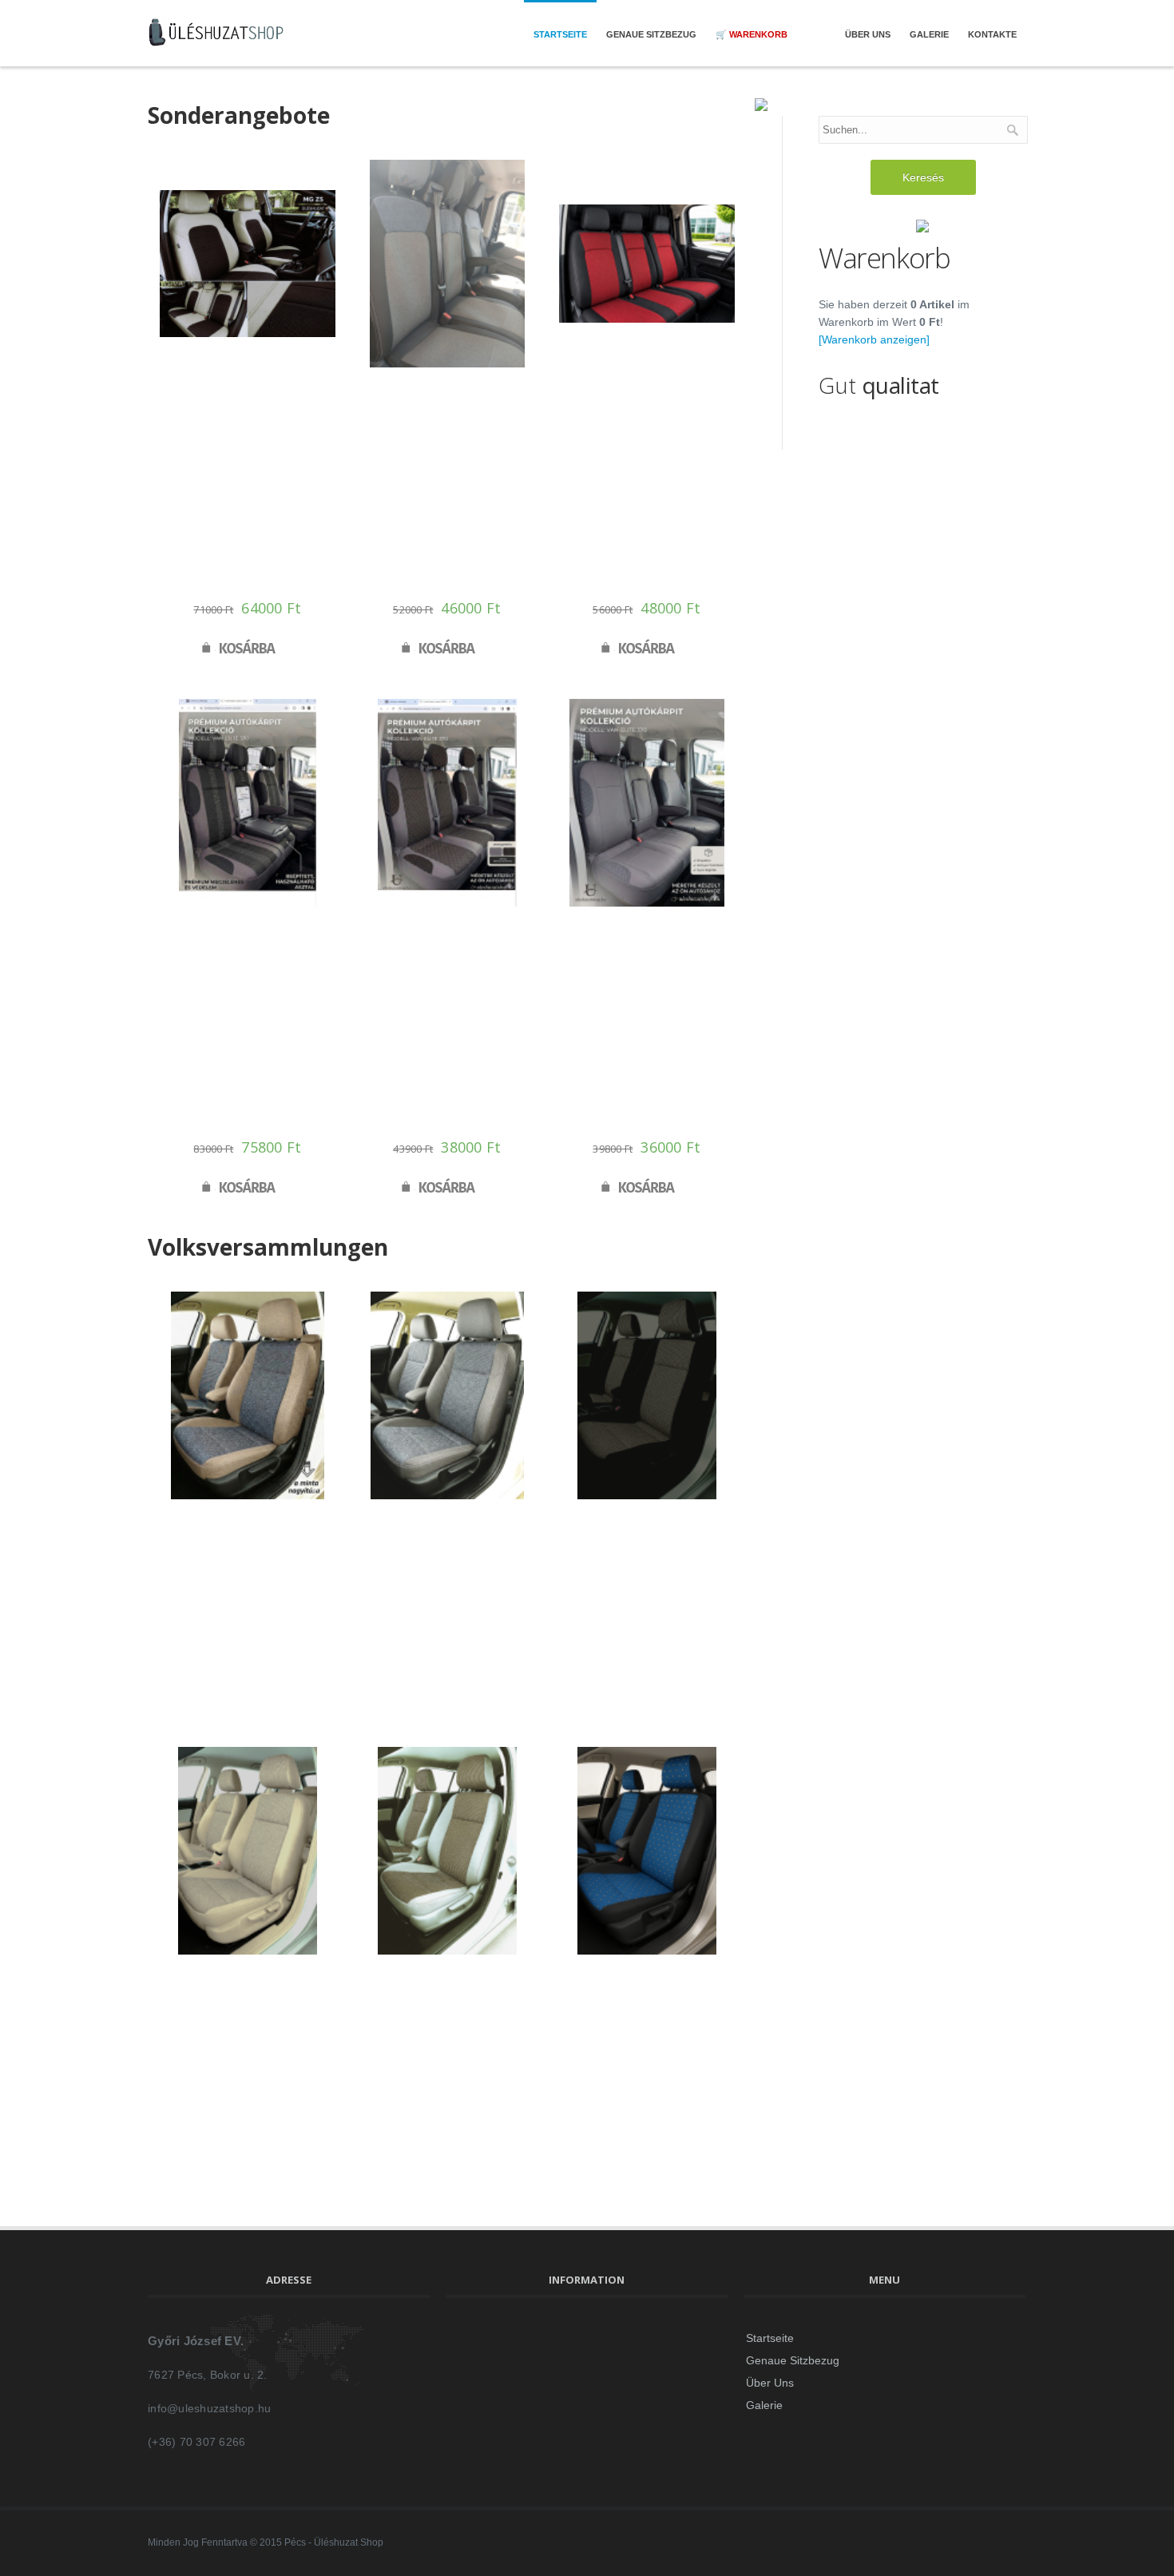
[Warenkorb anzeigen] (874, 339)
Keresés (923, 177)
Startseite (560, 34)
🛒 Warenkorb (752, 34)
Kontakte (992, 34)
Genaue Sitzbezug (651, 34)
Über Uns (868, 34)
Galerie (929, 34)
